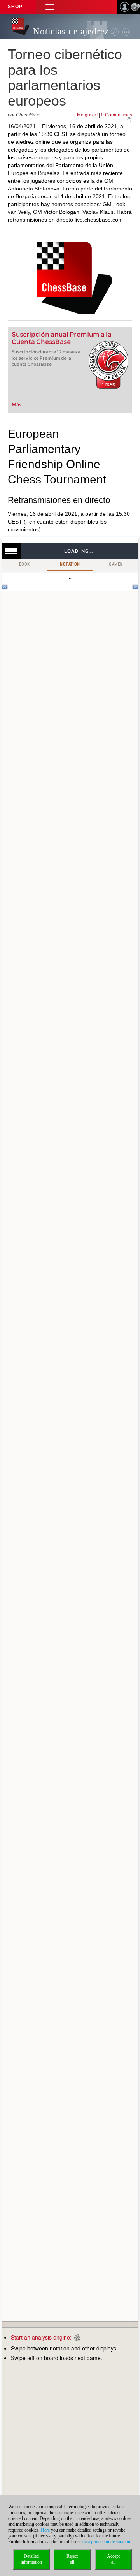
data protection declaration (106, 2542)
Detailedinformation (31, 2559)
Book (24, 564)
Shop (15, 7)
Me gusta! (87, 115)
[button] (50, 7)
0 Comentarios (117, 115)
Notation (70, 564)
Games (115, 564)
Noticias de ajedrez (71, 31)
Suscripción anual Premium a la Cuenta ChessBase (62, 338)
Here (45, 2530)
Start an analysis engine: (41, 2337)
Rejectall (72, 2559)
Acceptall (113, 2559)
